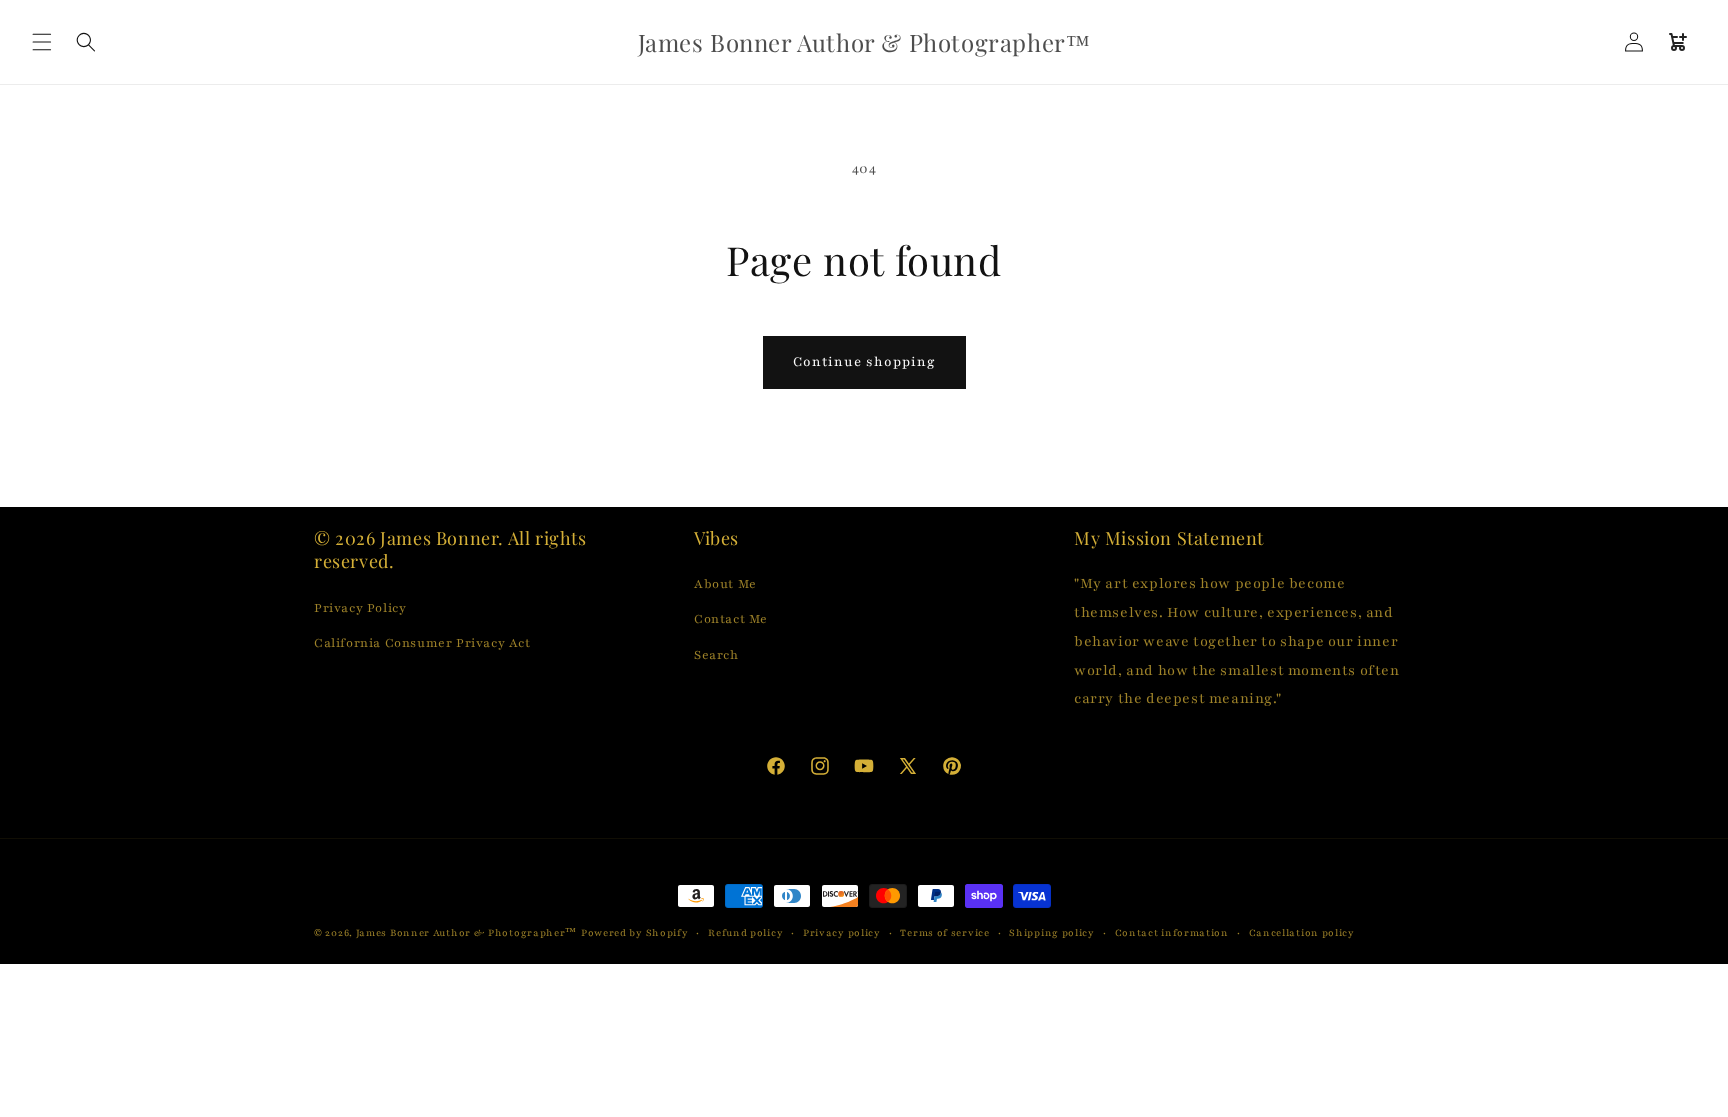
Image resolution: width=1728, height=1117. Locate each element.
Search (716, 655)
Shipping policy (1052, 932)
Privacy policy (842, 932)
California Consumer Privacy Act (422, 643)
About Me (725, 584)
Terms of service (944, 932)
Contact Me (731, 619)
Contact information (1172, 932)
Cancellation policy (1302, 932)
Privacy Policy (360, 608)
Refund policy (745, 932)
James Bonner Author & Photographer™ (467, 932)
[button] (42, 42)
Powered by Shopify (635, 932)
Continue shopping (864, 362)
